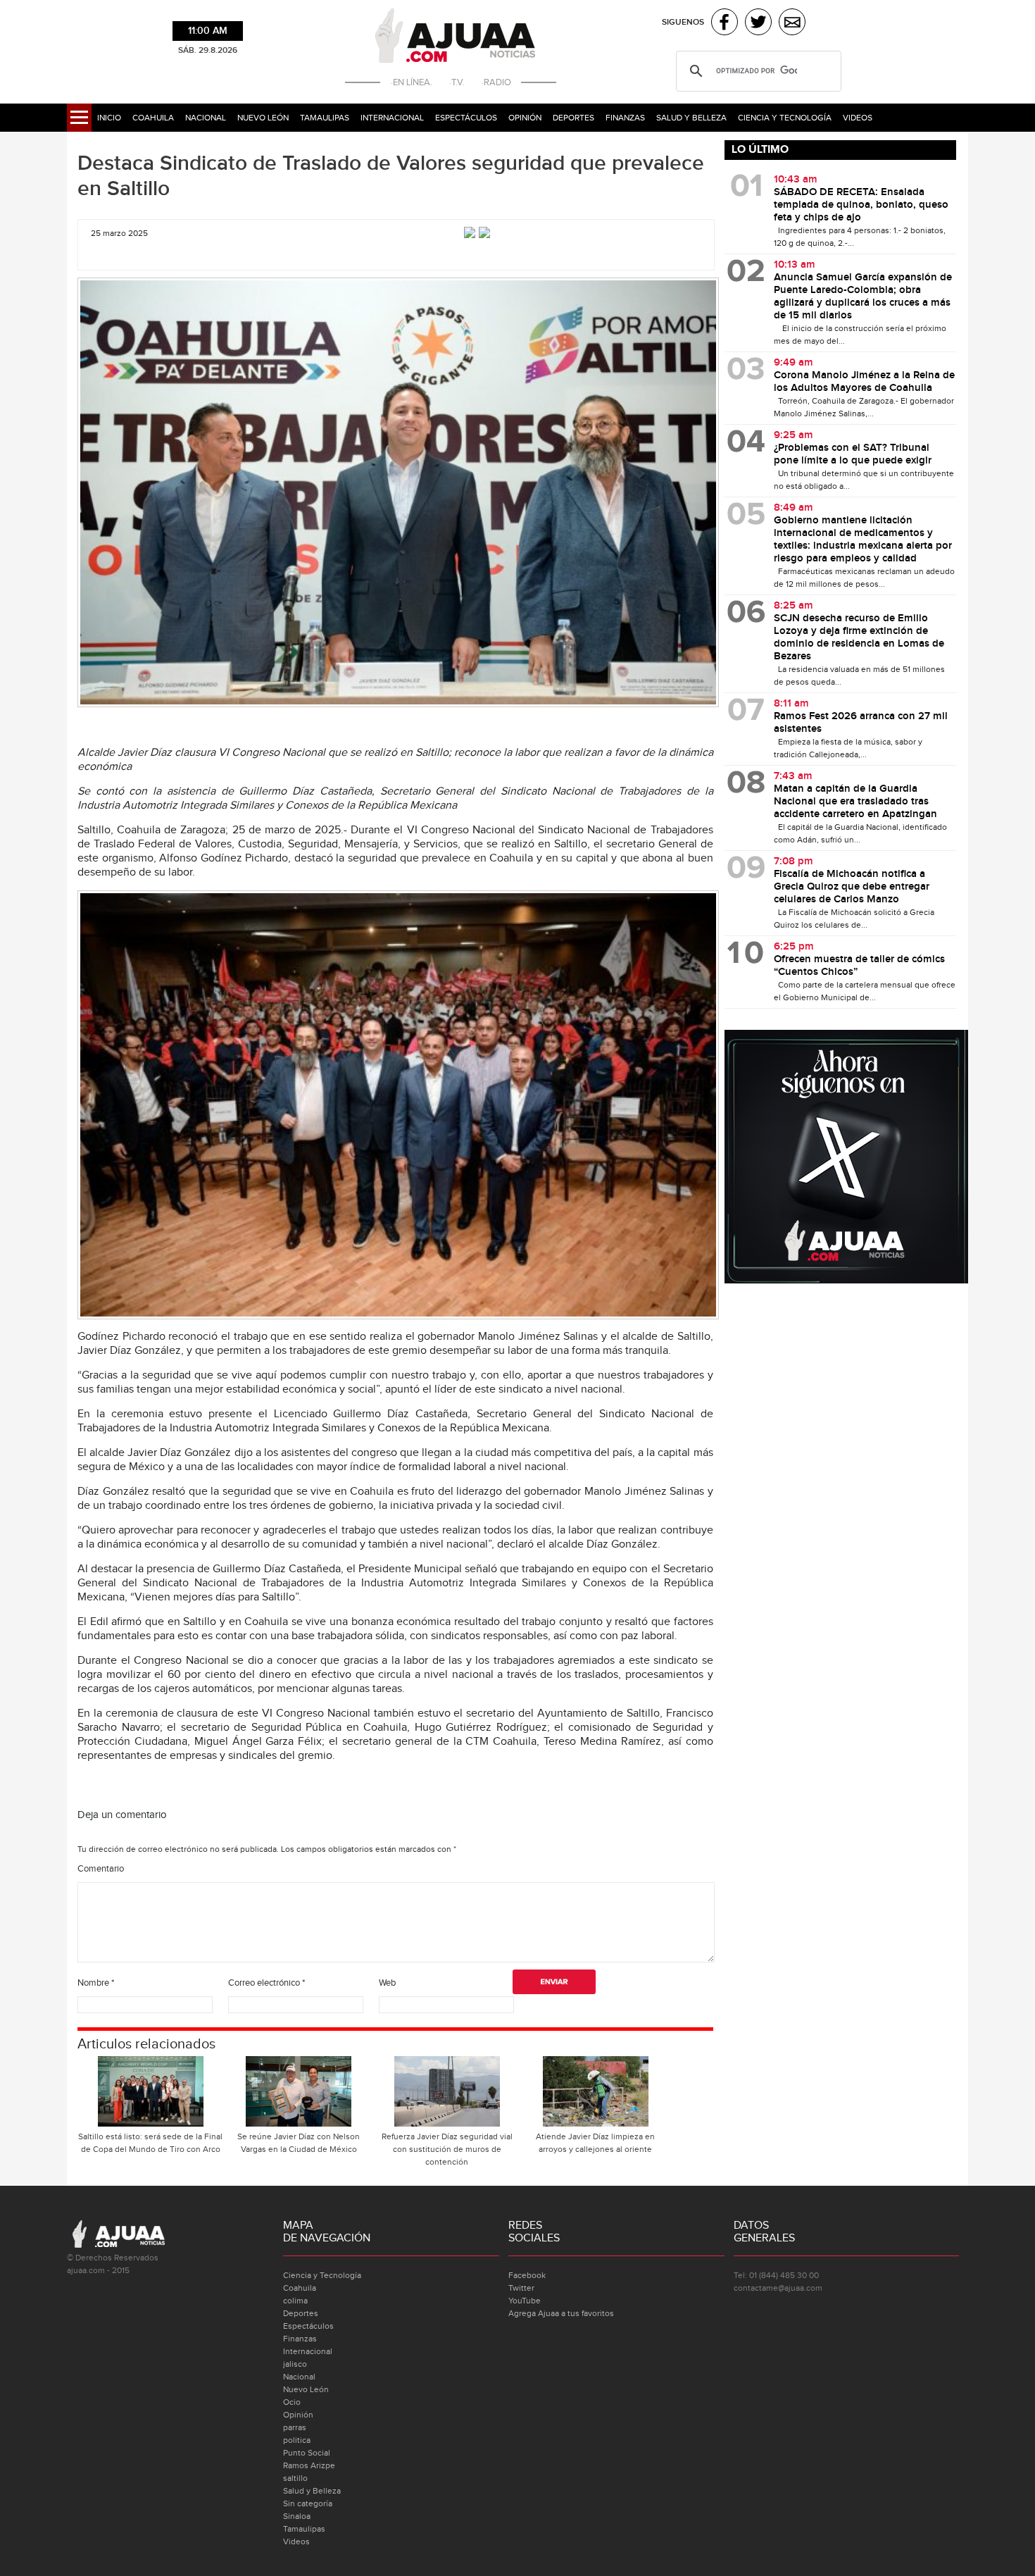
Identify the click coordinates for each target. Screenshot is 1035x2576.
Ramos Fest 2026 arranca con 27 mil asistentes (861, 723)
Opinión (525, 118)
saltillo (295, 2478)
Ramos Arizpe (309, 2465)
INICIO (109, 118)
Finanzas (625, 118)
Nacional (206, 118)
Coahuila (153, 118)
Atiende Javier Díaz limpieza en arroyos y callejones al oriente (595, 2143)
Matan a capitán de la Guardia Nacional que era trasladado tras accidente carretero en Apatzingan (855, 802)
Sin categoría (308, 2503)
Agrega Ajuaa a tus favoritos (561, 2313)
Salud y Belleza (691, 118)
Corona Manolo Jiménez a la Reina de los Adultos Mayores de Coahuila (864, 382)
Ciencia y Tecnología (785, 118)
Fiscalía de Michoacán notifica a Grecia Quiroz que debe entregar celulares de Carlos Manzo (852, 887)
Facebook (527, 2275)
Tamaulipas (325, 118)
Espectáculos (466, 118)
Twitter (521, 2288)
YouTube (525, 2301)
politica (297, 2440)
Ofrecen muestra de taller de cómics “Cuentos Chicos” (859, 966)
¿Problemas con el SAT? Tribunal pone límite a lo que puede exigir (853, 454)
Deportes (573, 118)
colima (295, 2301)
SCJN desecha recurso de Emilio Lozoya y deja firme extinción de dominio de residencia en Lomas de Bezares (859, 637)
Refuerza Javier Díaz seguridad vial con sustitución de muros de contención (447, 2149)
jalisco (295, 2364)
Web (387, 1983)
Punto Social (307, 2453)
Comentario (101, 1869)
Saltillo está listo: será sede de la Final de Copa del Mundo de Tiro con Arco (150, 2143)
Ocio (292, 2402)
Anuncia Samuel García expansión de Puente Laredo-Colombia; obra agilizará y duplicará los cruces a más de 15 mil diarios (863, 297)
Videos (858, 118)
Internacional (392, 118)
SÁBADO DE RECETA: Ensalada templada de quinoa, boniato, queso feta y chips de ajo (861, 205)
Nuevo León (263, 118)
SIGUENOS (683, 22)
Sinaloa (297, 2516)
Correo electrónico (266, 1983)
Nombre (96, 1983)
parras (295, 2427)
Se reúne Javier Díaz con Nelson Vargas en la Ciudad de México (299, 2143)
